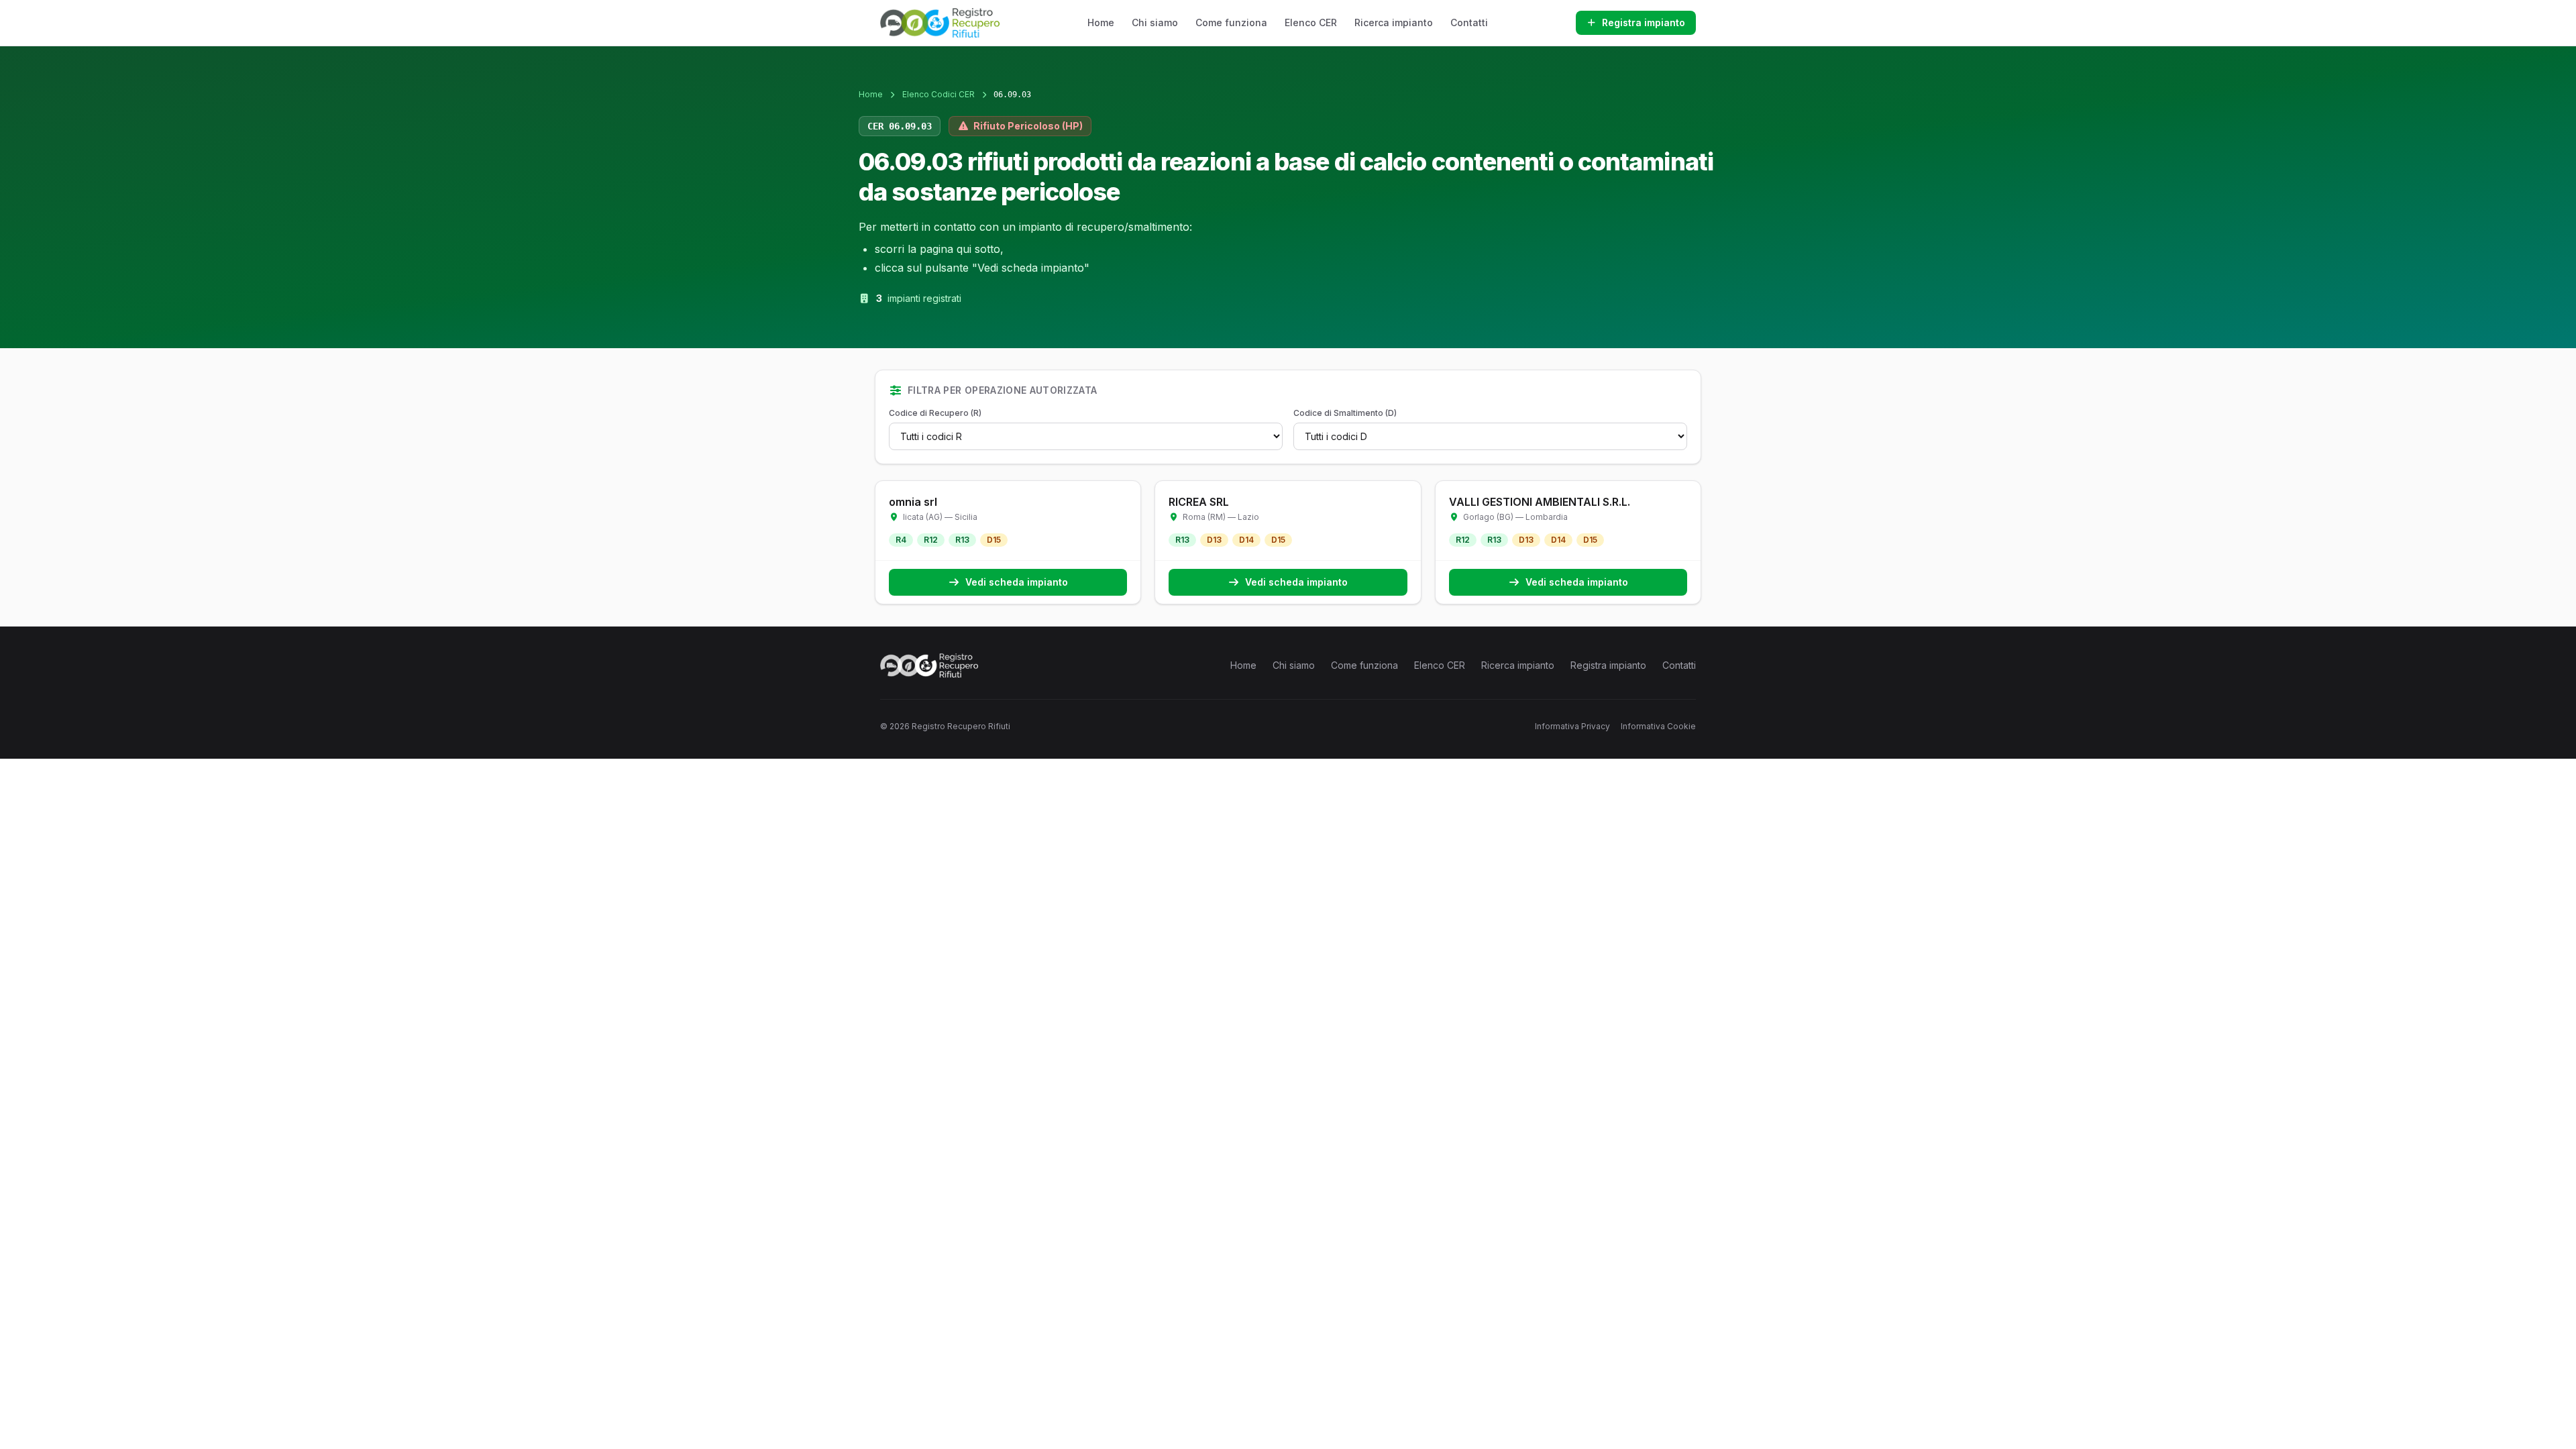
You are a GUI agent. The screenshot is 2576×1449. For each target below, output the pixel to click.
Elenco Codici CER (938, 94)
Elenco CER (1311, 22)
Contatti (1469, 22)
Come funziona (1231, 22)
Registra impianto (1644, 22)
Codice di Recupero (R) (935, 413)
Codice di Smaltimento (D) (1345, 413)
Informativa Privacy (1572, 726)
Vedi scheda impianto (1017, 582)
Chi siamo (1155, 22)
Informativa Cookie (1658, 726)
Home (1101, 22)
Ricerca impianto (1394, 22)
